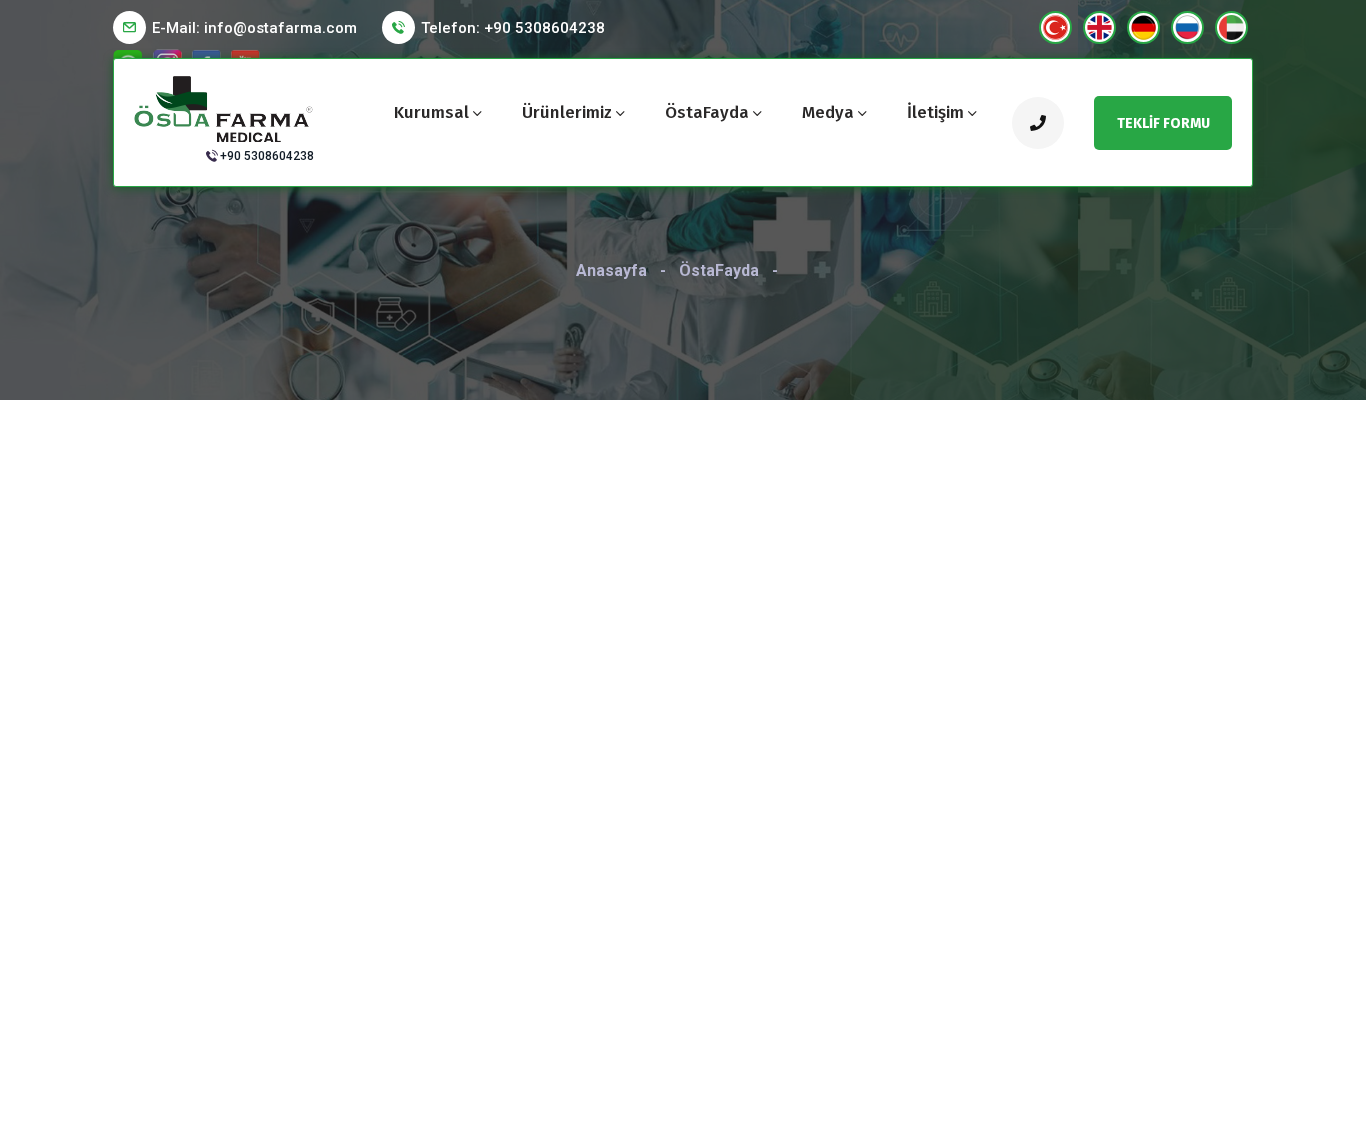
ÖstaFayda (707, 112)
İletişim (935, 112)
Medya (828, 112)
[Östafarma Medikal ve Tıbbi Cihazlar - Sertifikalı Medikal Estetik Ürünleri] (224, 107)
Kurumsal (431, 112)
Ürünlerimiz (567, 112)
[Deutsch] (1143, 27)
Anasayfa (611, 270)
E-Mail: (254, 28)
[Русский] (1187, 27)
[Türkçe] (1055, 27)
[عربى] (1231, 27)
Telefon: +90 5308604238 (513, 28)
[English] (1099, 27)
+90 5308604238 (267, 156)
